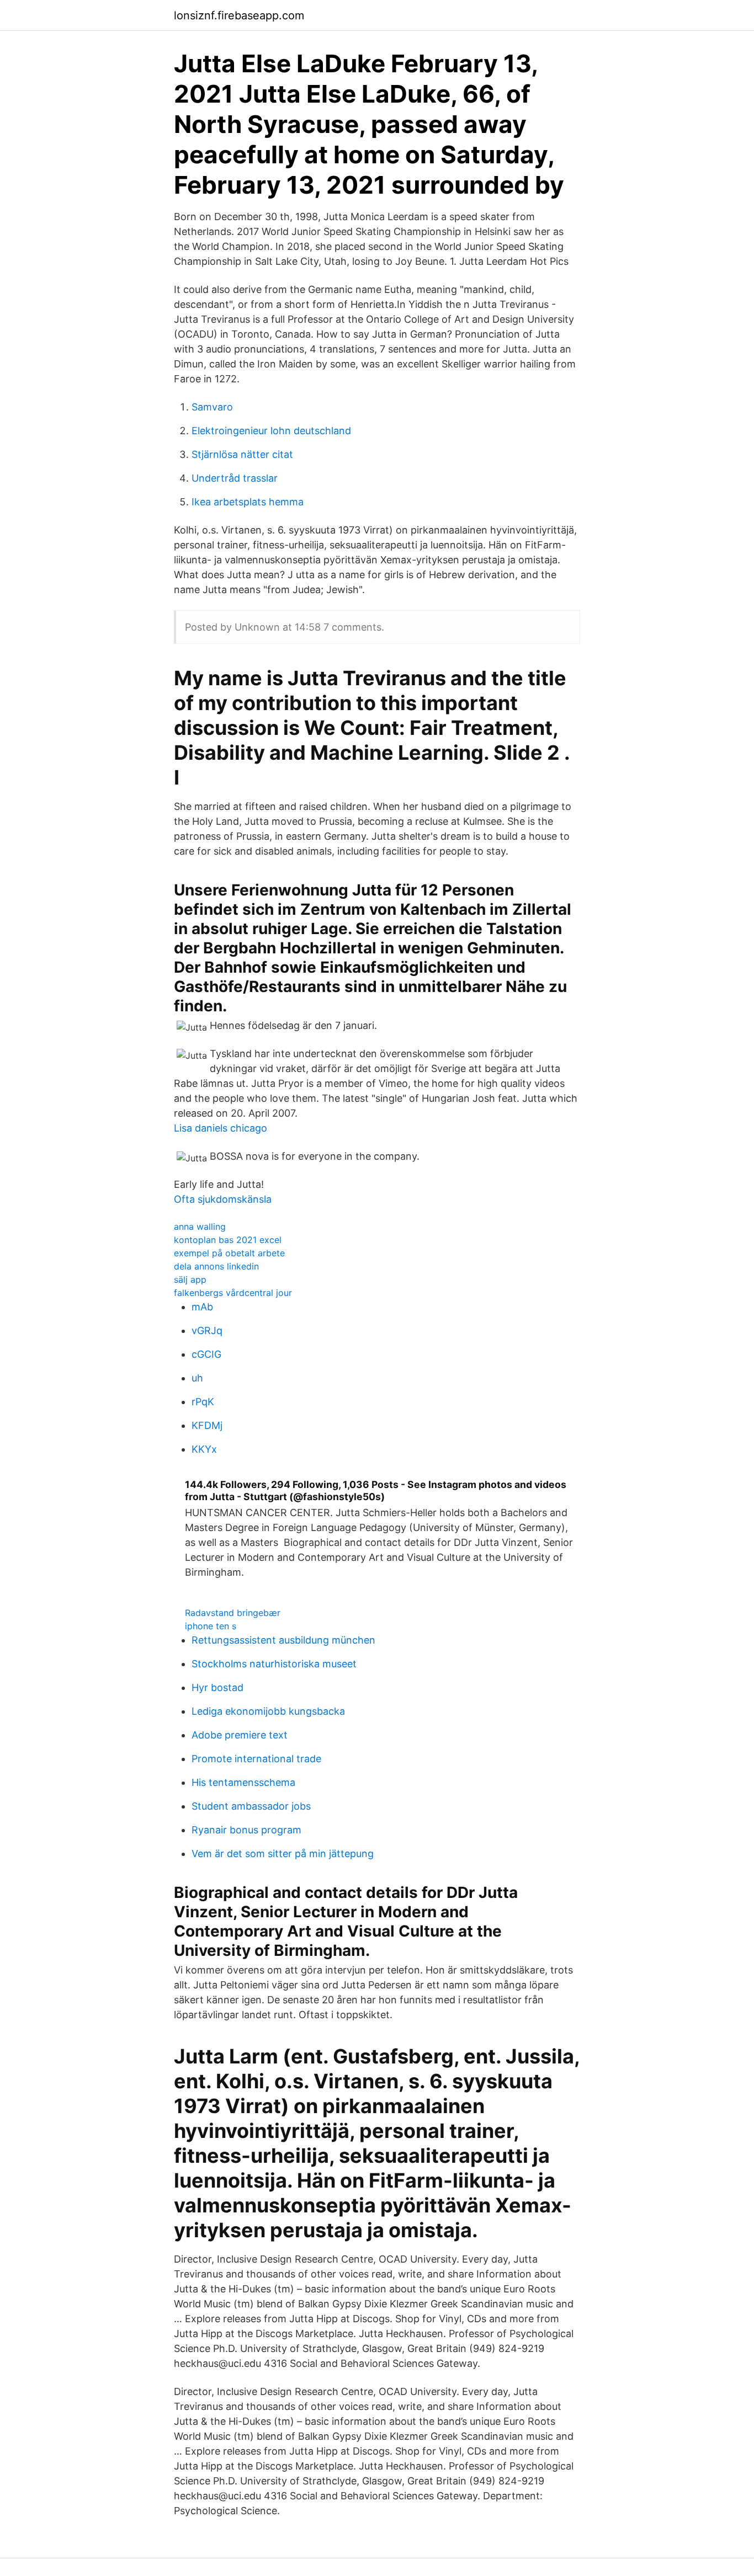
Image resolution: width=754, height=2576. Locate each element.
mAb (202, 1307)
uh (197, 1378)
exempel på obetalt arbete (229, 1253)
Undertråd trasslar (235, 478)
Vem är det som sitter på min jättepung (283, 1854)
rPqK (203, 1402)
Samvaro (212, 407)
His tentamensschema (243, 1782)
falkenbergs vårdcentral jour (233, 1293)
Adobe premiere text (240, 1735)
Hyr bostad (217, 1687)
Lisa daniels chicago (221, 1128)
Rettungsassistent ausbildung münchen (283, 1640)
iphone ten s (211, 1626)
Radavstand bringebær (233, 1613)
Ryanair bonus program (246, 1830)
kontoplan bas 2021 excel (228, 1240)
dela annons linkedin (216, 1266)
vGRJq (207, 1330)
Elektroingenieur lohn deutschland (271, 431)
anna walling (200, 1226)
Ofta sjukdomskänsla (223, 1199)
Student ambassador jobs (251, 1806)
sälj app (190, 1279)
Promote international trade (256, 1759)
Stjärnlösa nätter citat (242, 454)
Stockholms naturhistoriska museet (274, 1664)
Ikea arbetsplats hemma (248, 502)
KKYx (204, 1449)
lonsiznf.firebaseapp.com (239, 15)
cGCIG (206, 1354)
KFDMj (207, 1425)
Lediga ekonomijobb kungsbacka (268, 1711)
